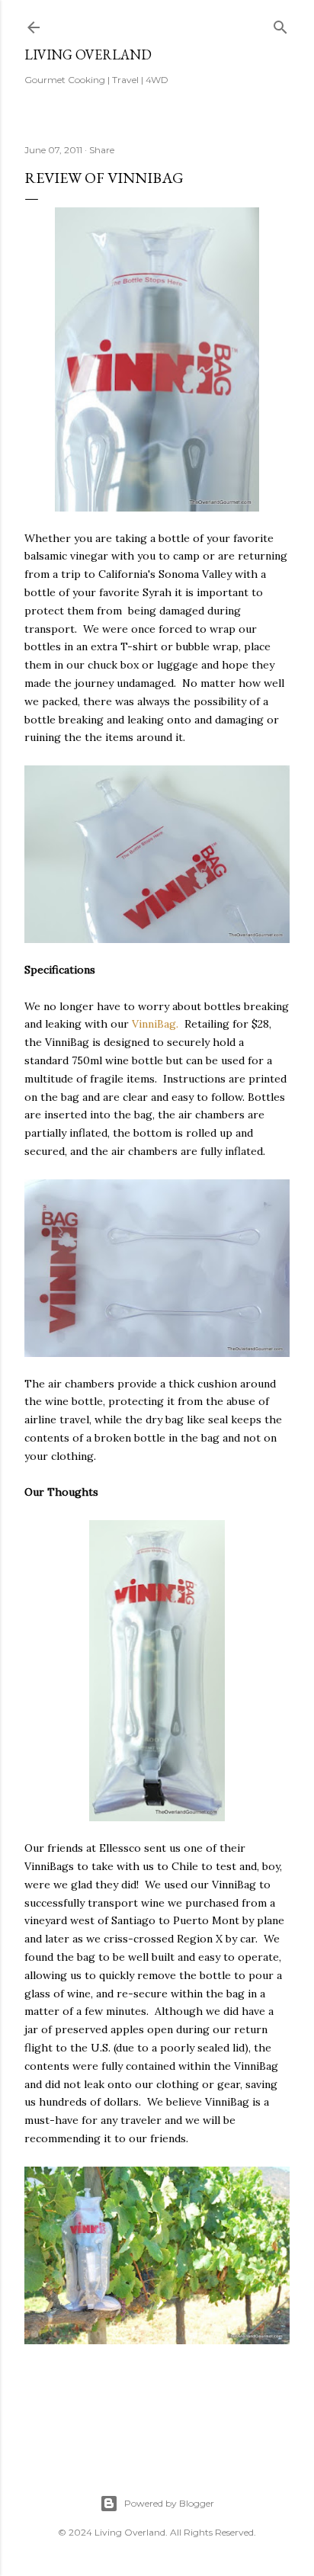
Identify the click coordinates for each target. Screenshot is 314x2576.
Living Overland (88, 55)
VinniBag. (155, 1024)
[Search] (280, 24)
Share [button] (102, 150)
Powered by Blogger (169, 2503)
